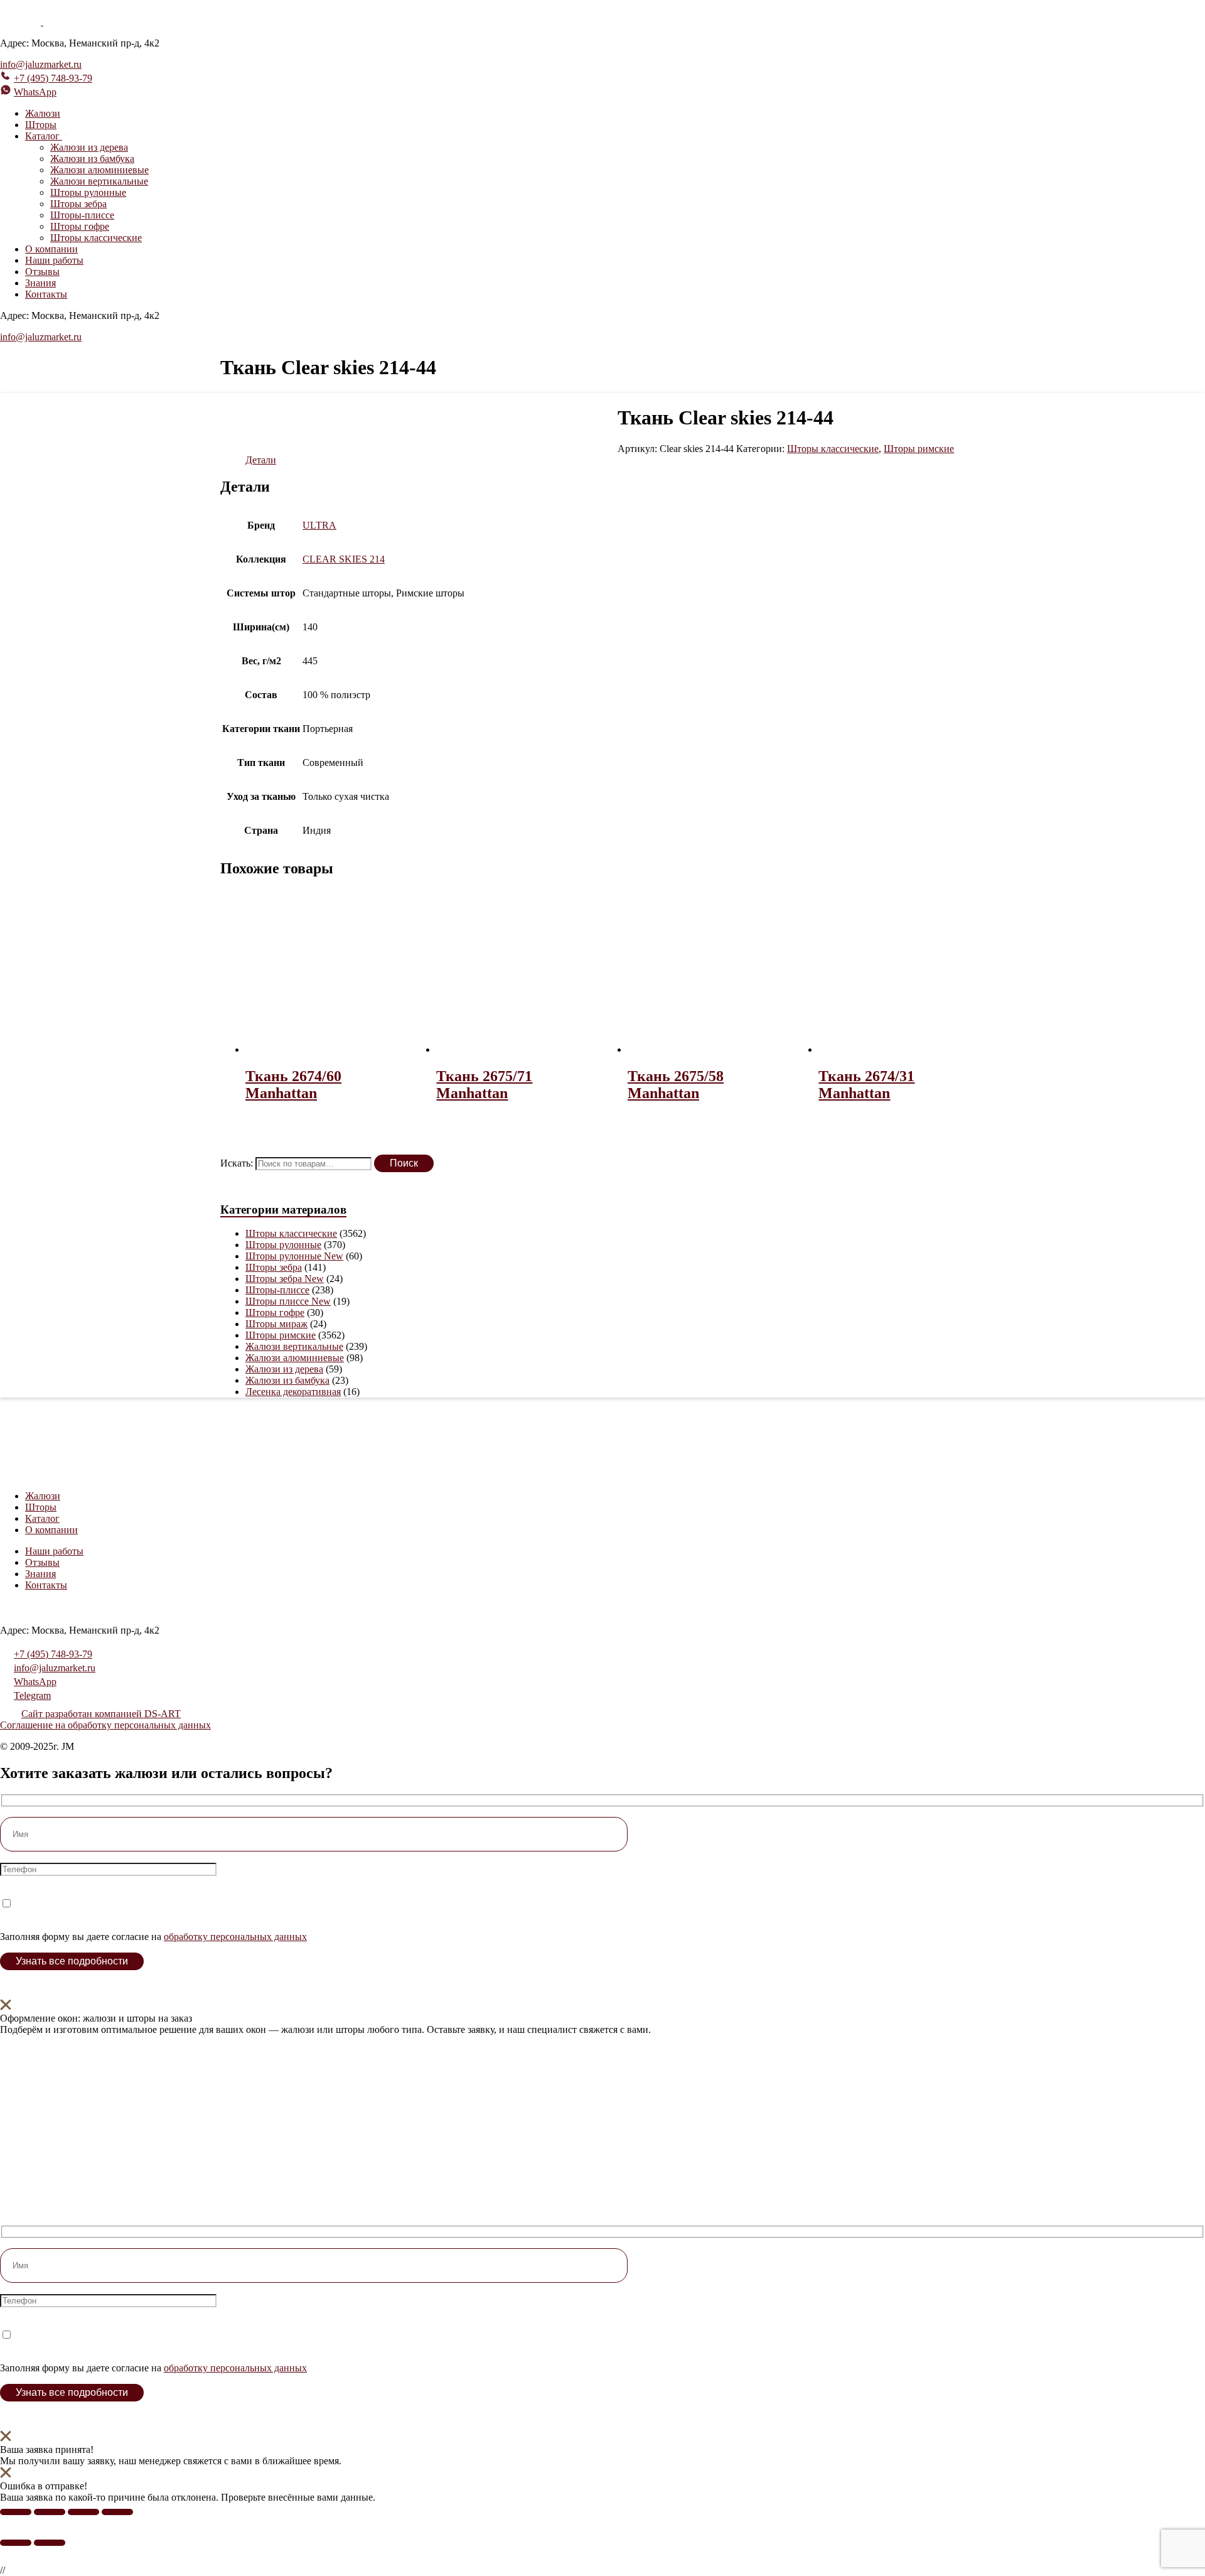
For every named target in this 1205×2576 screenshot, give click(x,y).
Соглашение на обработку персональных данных (105, 1725)
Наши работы (54, 260)
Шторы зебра (78, 204)
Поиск (404, 1163)
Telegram (32, 1695)
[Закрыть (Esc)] (117, 2512)
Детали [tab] (261, 460)
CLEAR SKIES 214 (344, 559)
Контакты (46, 294)
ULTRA (319, 525)
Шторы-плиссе (82, 215)
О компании (51, 249)
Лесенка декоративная (293, 1392)
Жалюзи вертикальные (99, 181)
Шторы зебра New (285, 1279)
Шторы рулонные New (294, 1256)
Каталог (42, 1518)
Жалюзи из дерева (89, 147)
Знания (40, 283)
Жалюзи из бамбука (92, 159)
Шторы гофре (80, 226)
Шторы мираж (276, 1324)
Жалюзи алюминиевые (99, 170)
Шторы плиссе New (288, 1301)
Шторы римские (919, 449)
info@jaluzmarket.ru (41, 64)
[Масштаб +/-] (16, 2512)
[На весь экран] (50, 2512)
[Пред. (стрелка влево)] (16, 2543)
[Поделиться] (83, 2512)
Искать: (237, 1163)
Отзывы (42, 272)
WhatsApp (35, 92)
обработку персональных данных (235, 1937)
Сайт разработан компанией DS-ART (101, 1714)
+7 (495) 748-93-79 (53, 78)
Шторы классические (96, 238)
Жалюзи (43, 113)
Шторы (41, 125)
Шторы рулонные (88, 192)
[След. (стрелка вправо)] (50, 2543)
